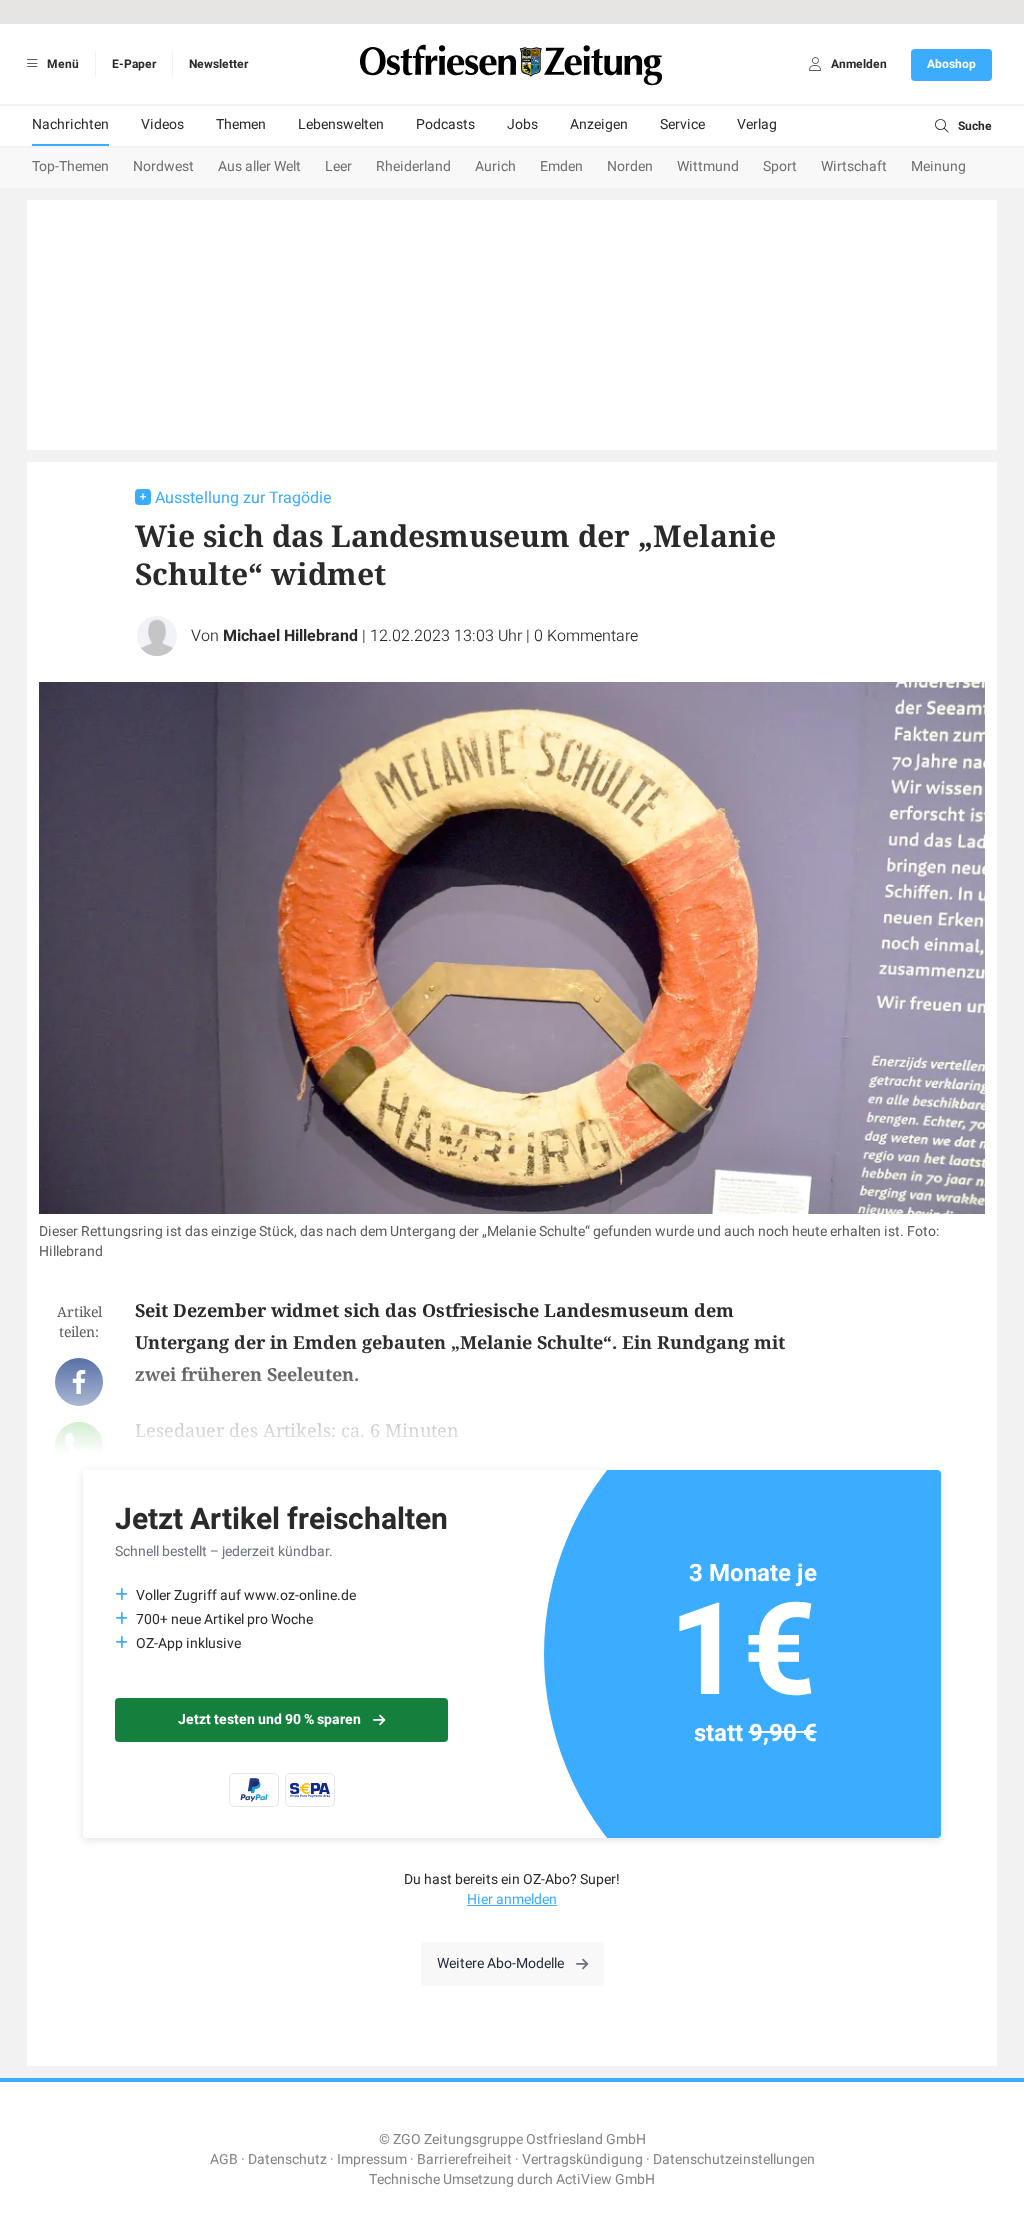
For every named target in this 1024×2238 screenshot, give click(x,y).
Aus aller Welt (259, 166)
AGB (224, 2159)
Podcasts (445, 124)
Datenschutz (287, 2159)
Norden (630, 166)
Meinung (938, 166)
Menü (61, 64)
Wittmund (708, 166)
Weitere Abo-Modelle (500, 1963)
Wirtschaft (854, 166)
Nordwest (163, 166)
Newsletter (218, 64)
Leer (338, 166)
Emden (561, 166)
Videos (162, 124)
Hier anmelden (512, 1899)
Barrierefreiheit (464, 2159)
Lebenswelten (341, 124)
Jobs (522, 124)
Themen (241, 124)
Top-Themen (70, 166)
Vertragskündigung (582, 2159)
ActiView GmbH (605, 2179)
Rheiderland (413, 166)
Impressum (372, 2159)
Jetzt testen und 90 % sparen (269, 1719)
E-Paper (134, 64)
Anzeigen (599, 124)
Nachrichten (70, 124)
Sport (780, 166)
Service (682, 124)
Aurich (495, 166)
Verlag (757, 124)
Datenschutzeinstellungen (734, 2159)
